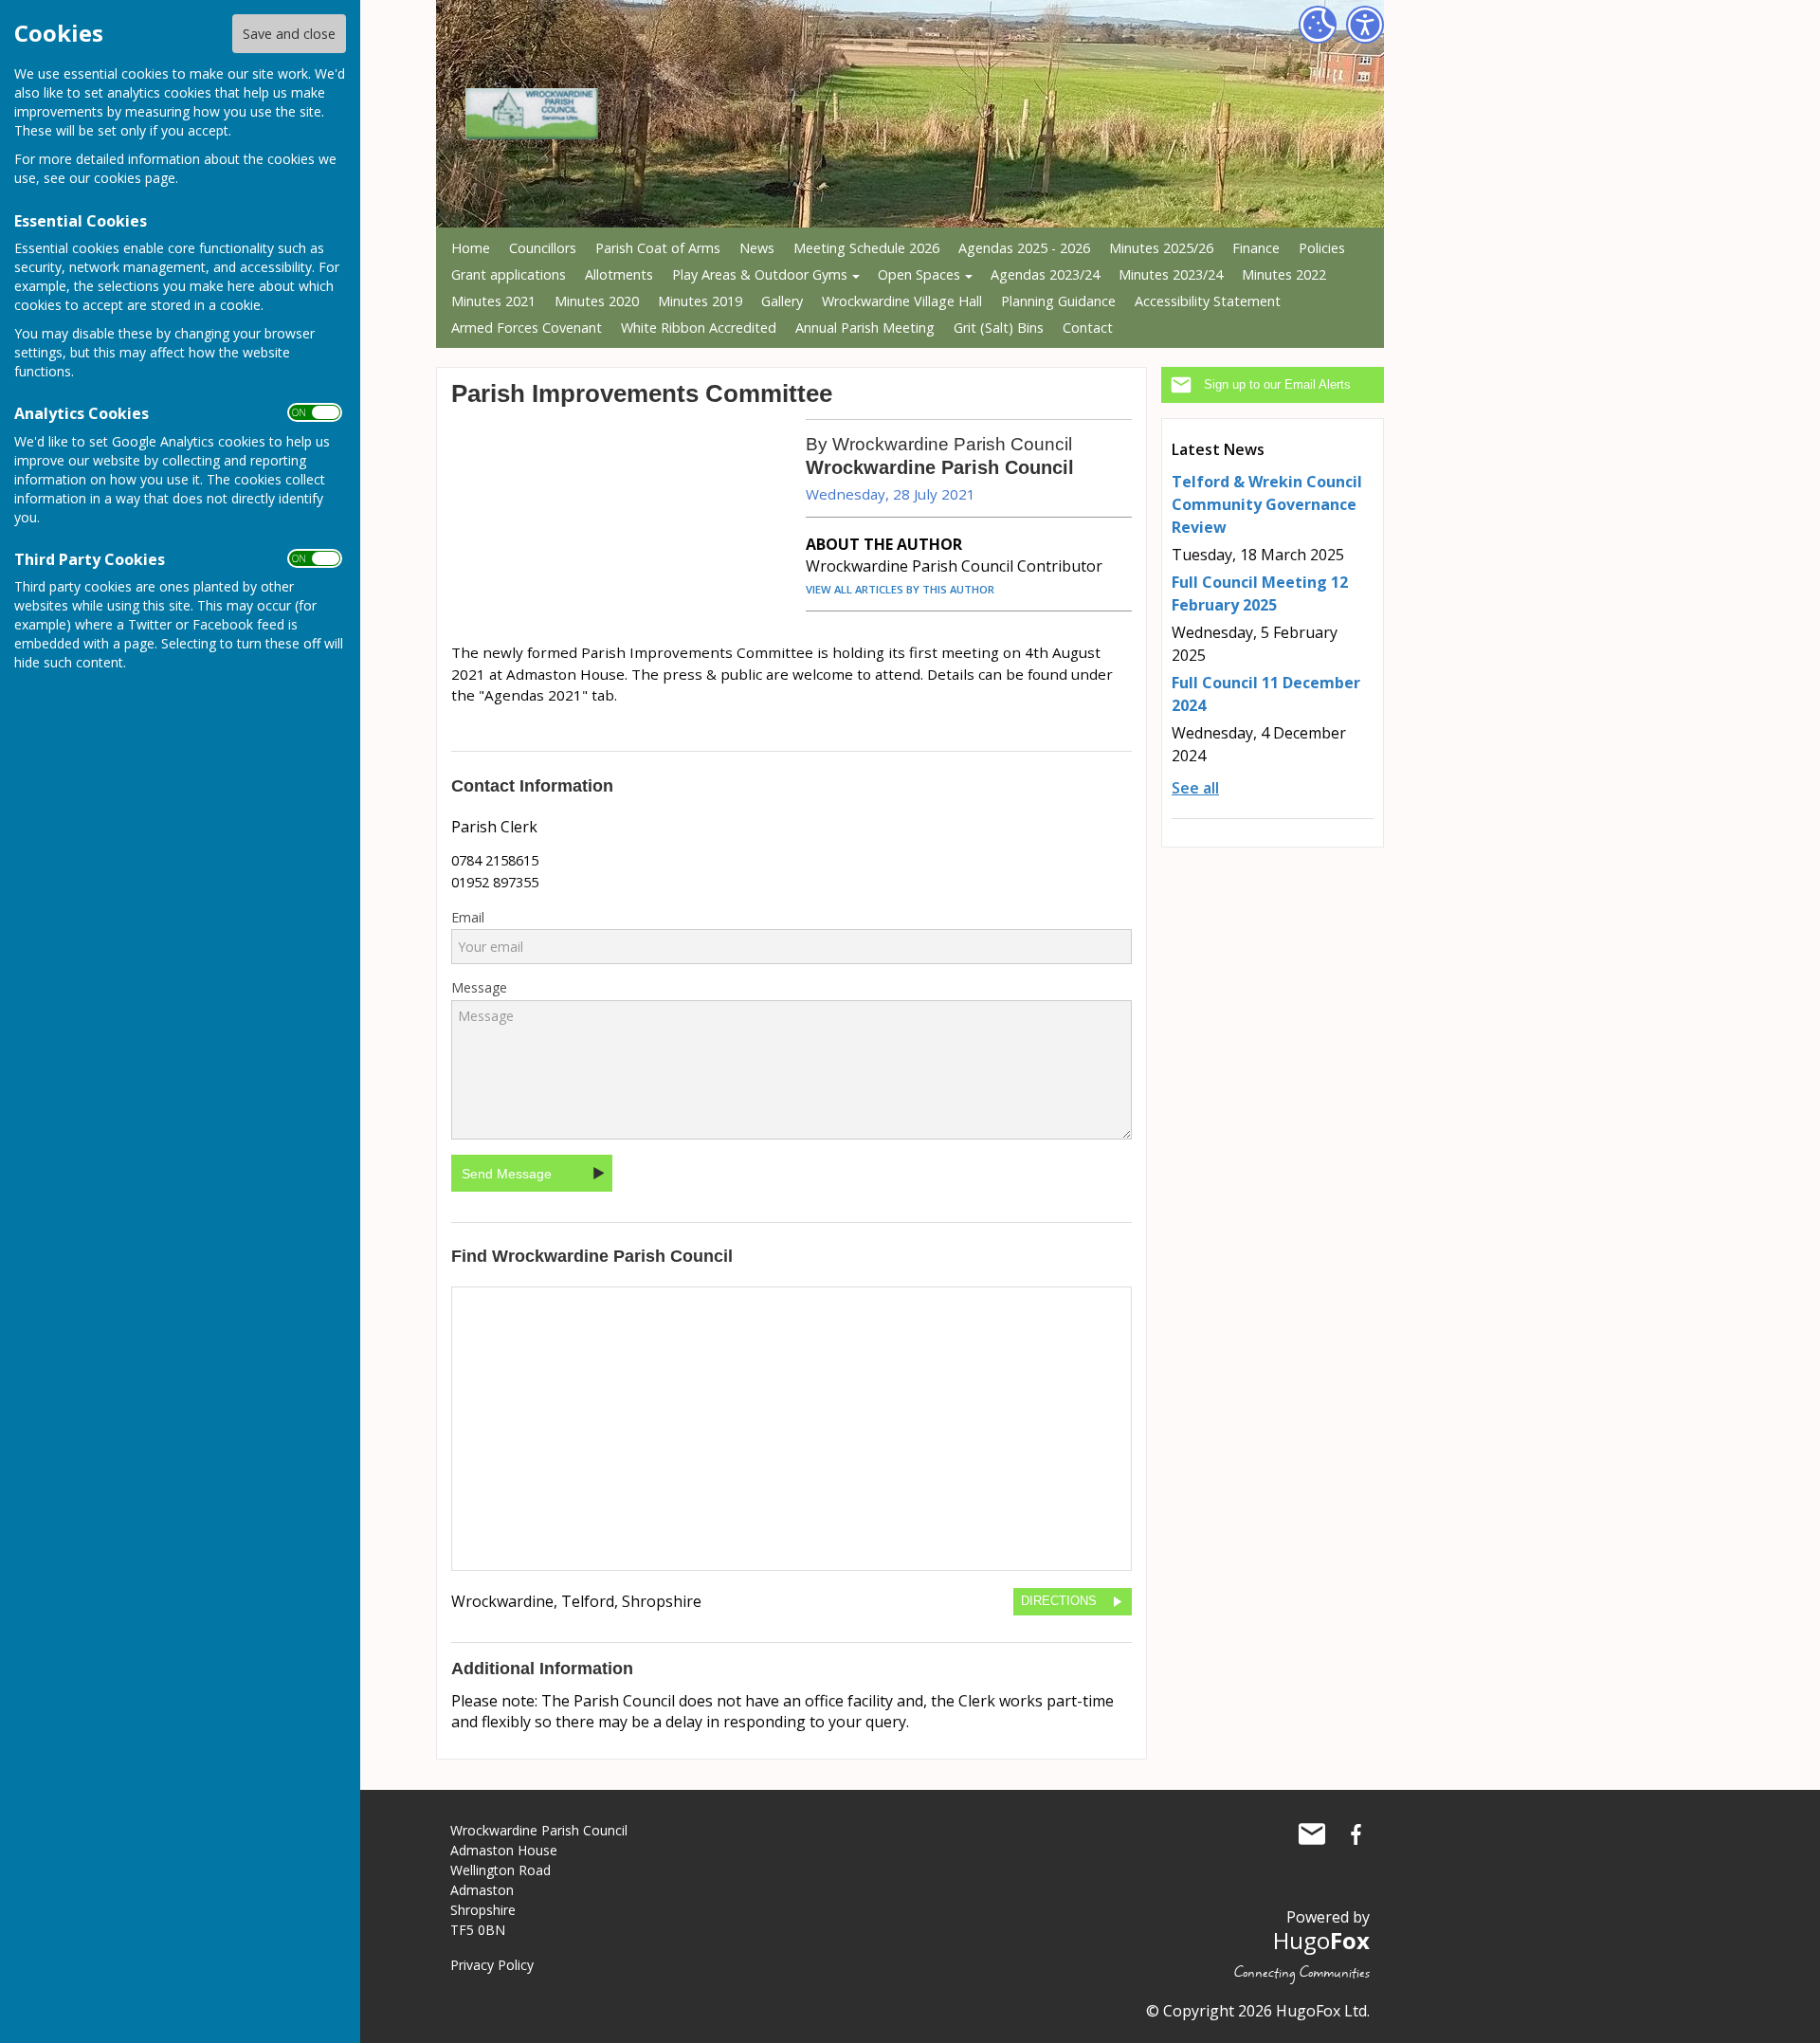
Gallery (782, 301)
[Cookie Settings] (1318, 25)
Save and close (289, 34)
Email (468, 918)
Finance (1256, 248)
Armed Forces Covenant (527, 328)
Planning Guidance (1058, 301)
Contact (1088, 328)
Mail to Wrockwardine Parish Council (1312, 1834)
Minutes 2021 (493, 301)
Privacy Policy (492, 1965)
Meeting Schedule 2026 (866, 248)
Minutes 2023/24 (1171, 274)
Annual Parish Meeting (865, 328)
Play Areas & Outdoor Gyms (760, 274)
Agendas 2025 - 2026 (1024, 248)
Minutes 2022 (1284, 274)
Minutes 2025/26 (1161, 248)
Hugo (1321, 1940)
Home (471, 248)
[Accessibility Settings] (1365, 25)
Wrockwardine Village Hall (902, 301)
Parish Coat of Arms (658, 248)
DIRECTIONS (1059, 1601)
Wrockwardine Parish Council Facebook (1356, 1834)
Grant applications (509, 274)
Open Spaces (919, 274)
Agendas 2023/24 (1045, 274)
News (757, 248)
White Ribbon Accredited (699, 328)
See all (1195, 788)
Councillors (543, 248)
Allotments (619, 274)
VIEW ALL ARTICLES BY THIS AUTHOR (900, 589)
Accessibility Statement (1208, 301)
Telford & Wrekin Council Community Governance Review (1267, 504)
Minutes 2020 (597, 301)
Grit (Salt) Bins (999, 328)
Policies (1322, 248)
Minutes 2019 (700, 301)
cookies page (135, 178)
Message (479, 988)
